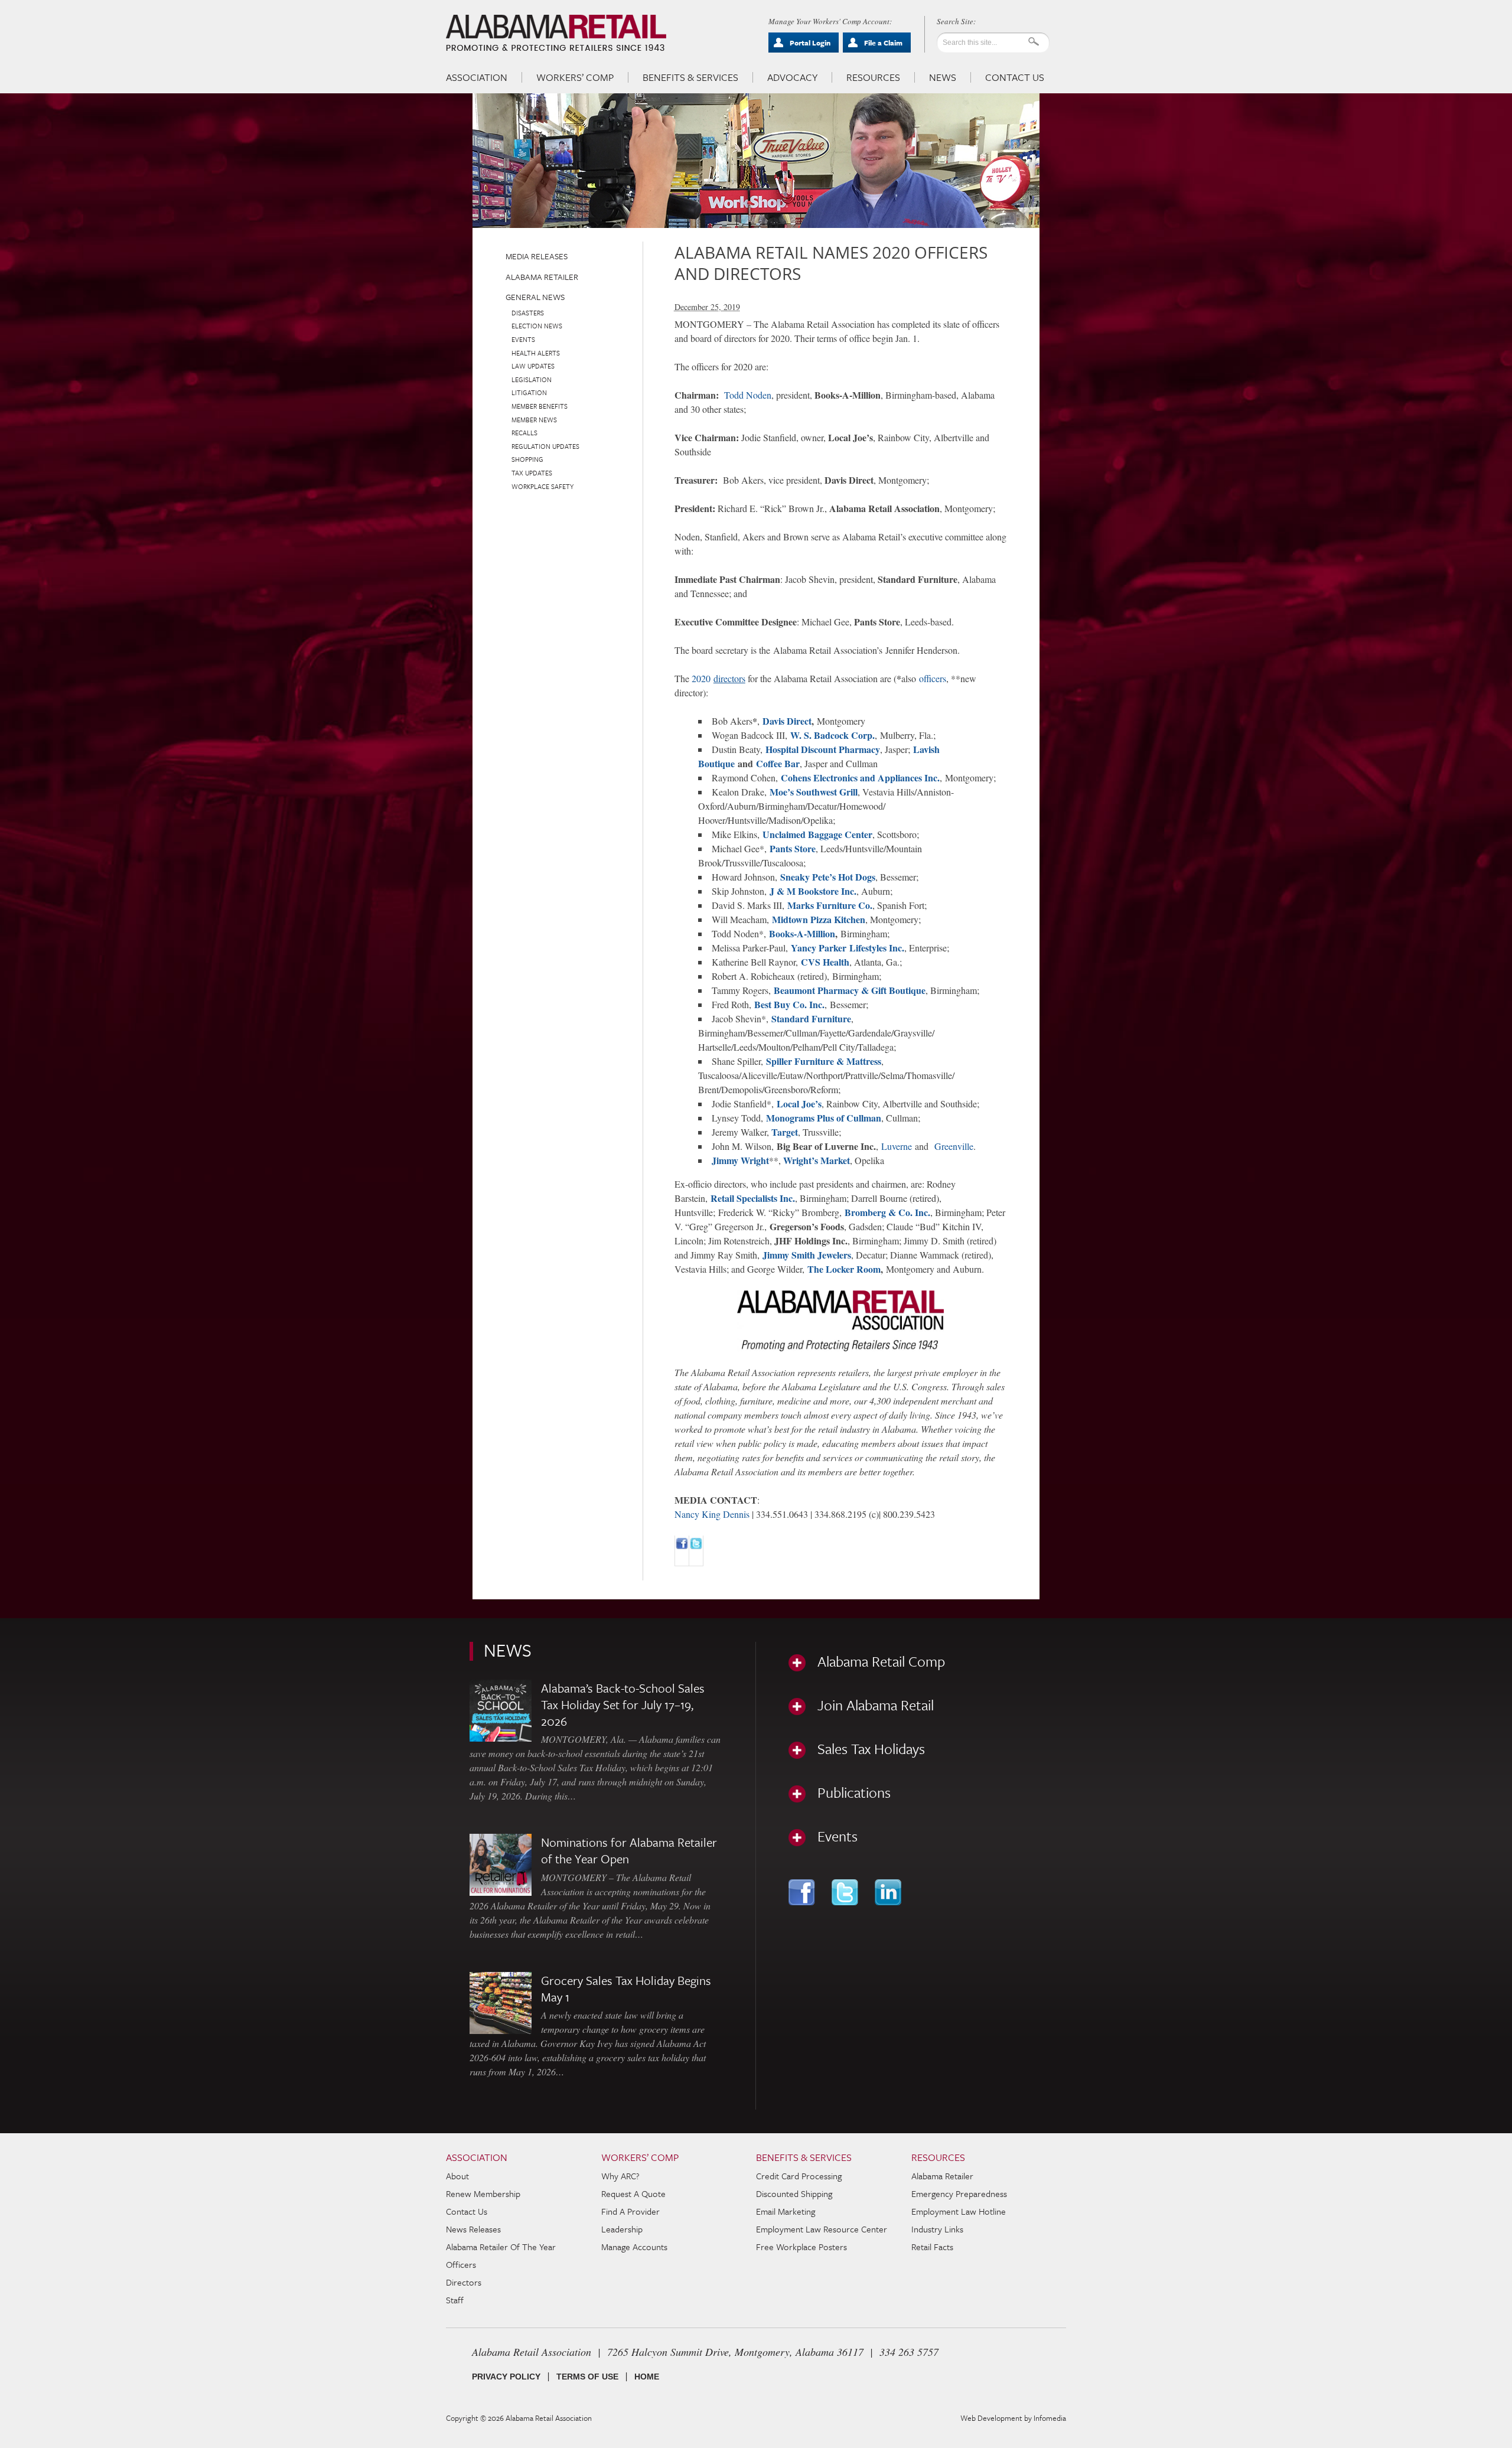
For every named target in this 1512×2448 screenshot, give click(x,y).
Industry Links (937, 2229)
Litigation (529, 392)
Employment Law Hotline (959, 2211)
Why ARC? (620, 2176)
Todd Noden (748, 395)
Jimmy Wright (740, 1160)
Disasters (528, 313)
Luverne (897, 1146)
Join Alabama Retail (876, 1705)
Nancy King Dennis (712, 1514)
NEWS (508, 1650)
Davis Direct (787, 721)
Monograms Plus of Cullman (824, 1118)
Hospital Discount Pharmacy (823, 749)
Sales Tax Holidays (871, 1749)
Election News (537, 326)
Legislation (532, 379)
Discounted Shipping (794, 2193)
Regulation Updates (545, 446)
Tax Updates (532, 473)
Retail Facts (932, 2247)
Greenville (954, 1146)
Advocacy (792, 77)
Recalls (524, 433)
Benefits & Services (690, 77)
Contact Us (1015, 77)
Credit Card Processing (799, 2176)
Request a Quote (633, 2193)
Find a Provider (630, 2211)
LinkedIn (889, 1892)
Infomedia (1050, 2418)
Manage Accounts (634, 2247)
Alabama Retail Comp (881, 1661)
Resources (873, 77)
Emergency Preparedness (959, 2193)
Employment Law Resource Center (822, 2229)
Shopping (527, 459)
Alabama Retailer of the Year (501, 2247)
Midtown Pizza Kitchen (819, 919)
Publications (854, 1792)
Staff (455, 2300)
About (457, 2176)
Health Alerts (536, 353)
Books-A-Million (802, 933)
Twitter (846, 1892)
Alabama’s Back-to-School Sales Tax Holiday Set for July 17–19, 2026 (623, 1704)
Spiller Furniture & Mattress (824, 1061)
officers (933, 678)
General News (535, 297)
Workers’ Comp (575, 77)
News (943, 77)
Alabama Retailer (542, 277)
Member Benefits (540, 406)
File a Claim (883, 43)
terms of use (587, 2377)
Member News (534, 420)
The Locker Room (844, 1269)
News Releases (473, 2229)
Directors (464, 2282)
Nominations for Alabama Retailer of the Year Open (629, 1850)
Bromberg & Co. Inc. (887, 1212)
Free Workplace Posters (801, 2247)
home (647, 2377)
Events (523, 339)
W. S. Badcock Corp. (832, 735)
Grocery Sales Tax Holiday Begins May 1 (626, 1989)
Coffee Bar (778, 763)
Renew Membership (483, 2193)
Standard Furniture (811, 1018)
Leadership (622, 2229)
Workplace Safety (542, 486)
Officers (461, 2264)
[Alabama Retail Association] (557, 33)
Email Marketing (786, 2211)
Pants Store (793, 848)
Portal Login (810, 43)
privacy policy (506, 2377)
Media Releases (537, 256)
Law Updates (533, 366)
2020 (718, 678)
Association (477, 77)
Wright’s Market (817, 1160)
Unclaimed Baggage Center (817, 834)
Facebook (803, 1892)
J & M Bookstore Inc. (813, 891)
